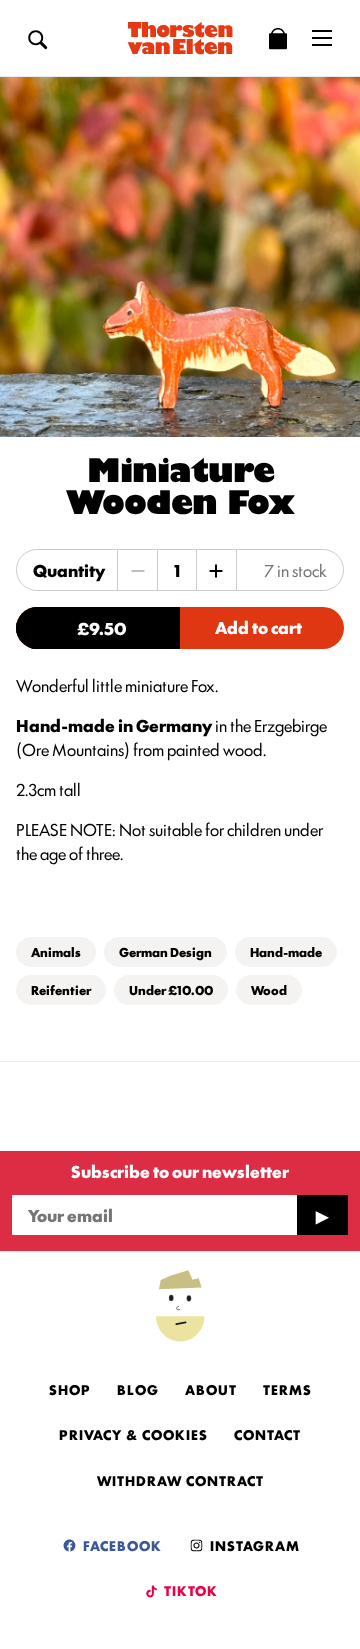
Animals (56, 951)
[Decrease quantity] (138, 570)
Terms (287, 1389)
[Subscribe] (322, 1215)
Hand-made (286, 951)
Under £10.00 (171, 989)
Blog (138, 1389)
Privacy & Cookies (133, 1434)
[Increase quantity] (216, 570)
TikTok (189, 1590)
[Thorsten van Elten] (180, 38)
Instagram (253, 1545)
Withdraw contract (180, 1480)
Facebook (120, 1545)
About (211, 1389)
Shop (70, 1389)
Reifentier (61, 989)
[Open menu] (322, 38)
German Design (165, 951)
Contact (267, 1434)
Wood (269, 989)
